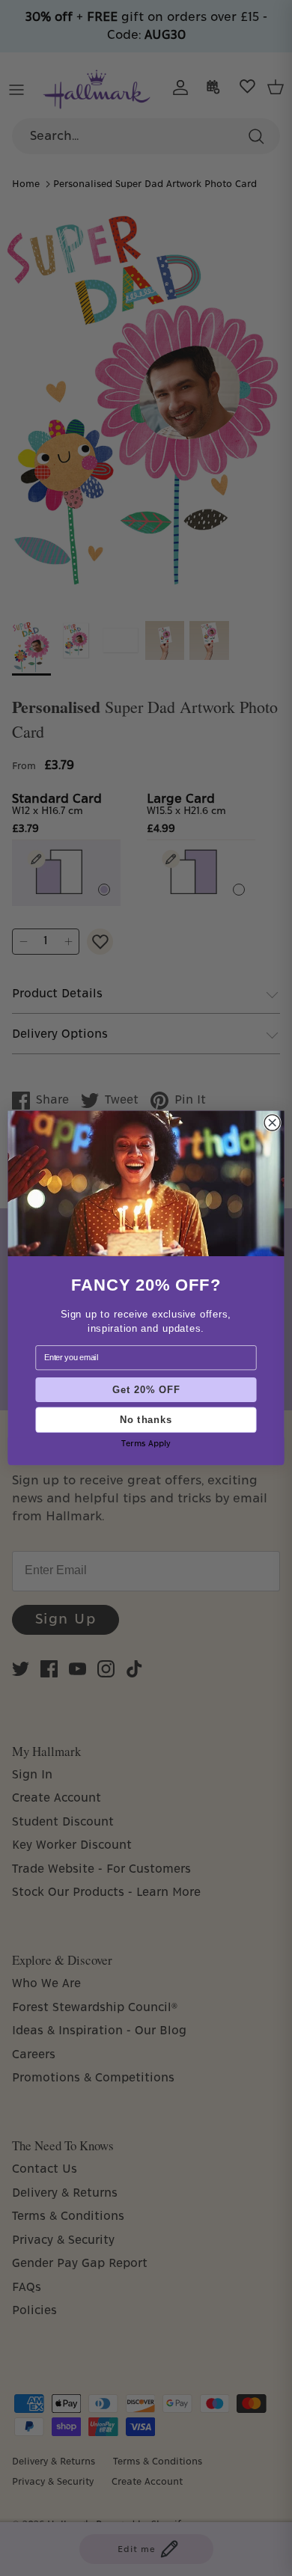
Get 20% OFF (146, 1389)
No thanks (146, 1419)
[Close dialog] (272, 1123)
